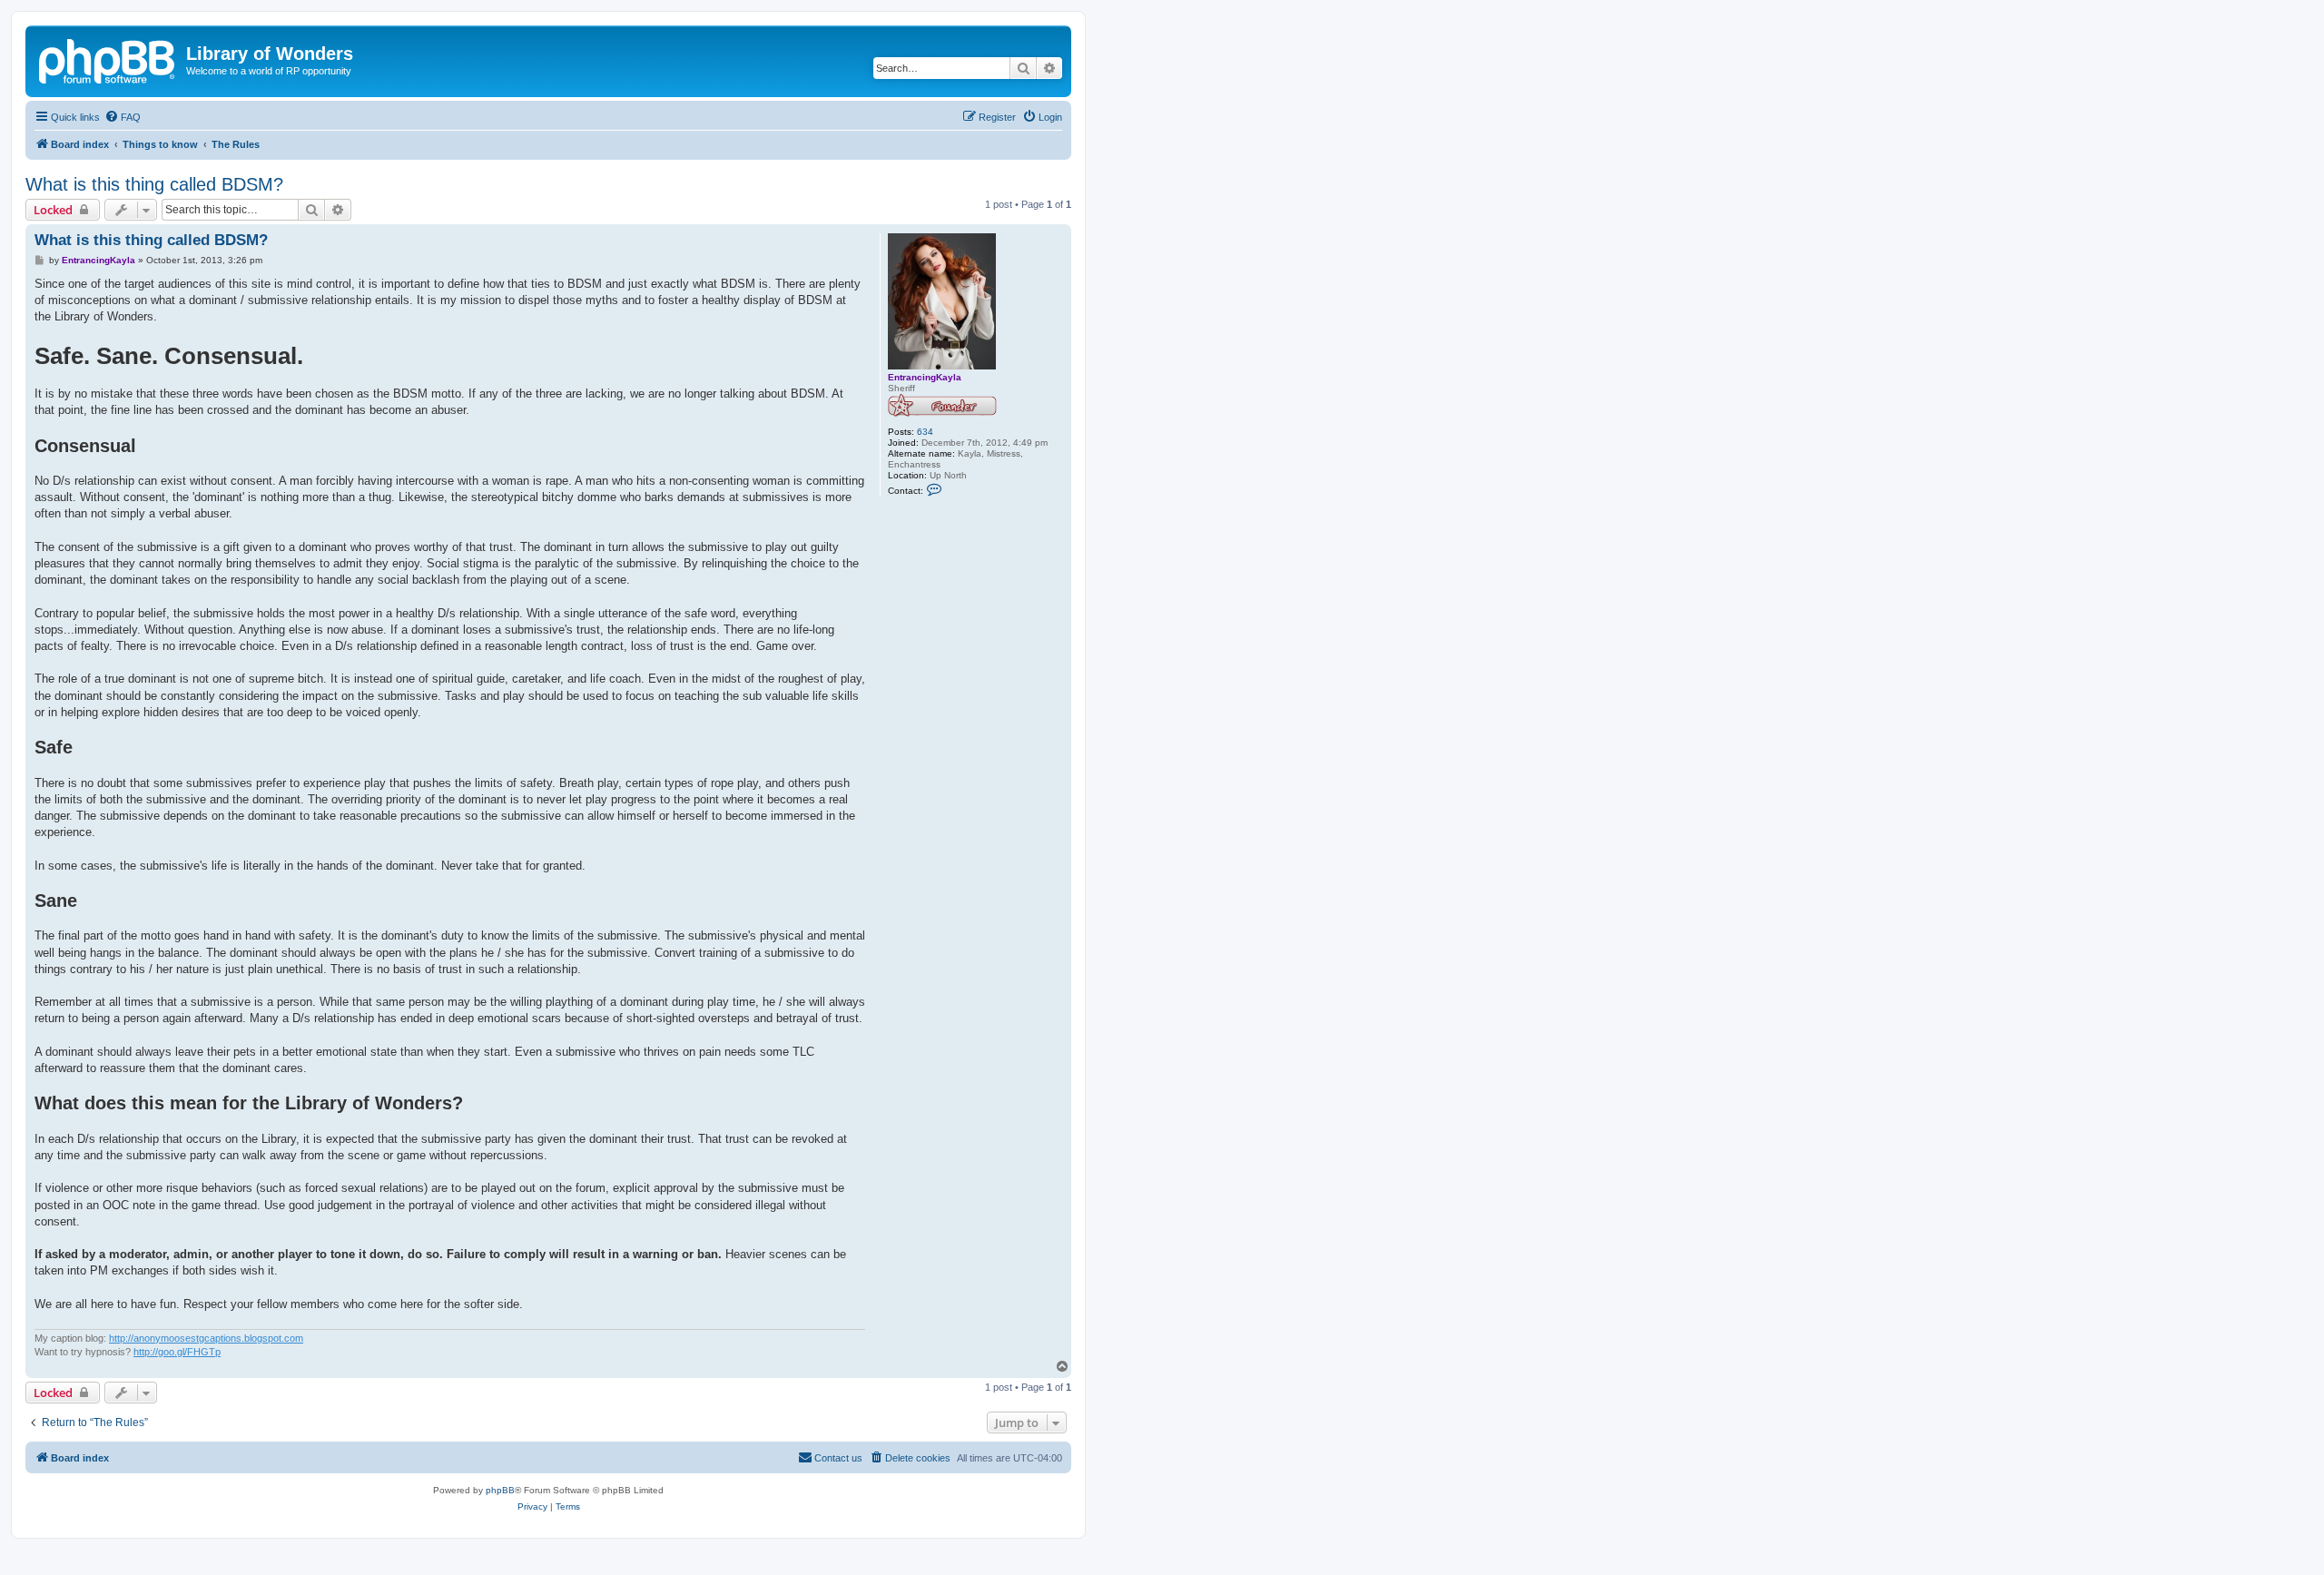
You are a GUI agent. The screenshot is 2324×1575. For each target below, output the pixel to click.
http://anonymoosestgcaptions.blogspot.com (206, 1338)
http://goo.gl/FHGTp (177, 1352)
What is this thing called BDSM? (154, 184)
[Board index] (108, 59)
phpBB (500, 1490)
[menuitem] (123, 117)
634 (925, 432)
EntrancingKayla (925, 377)
